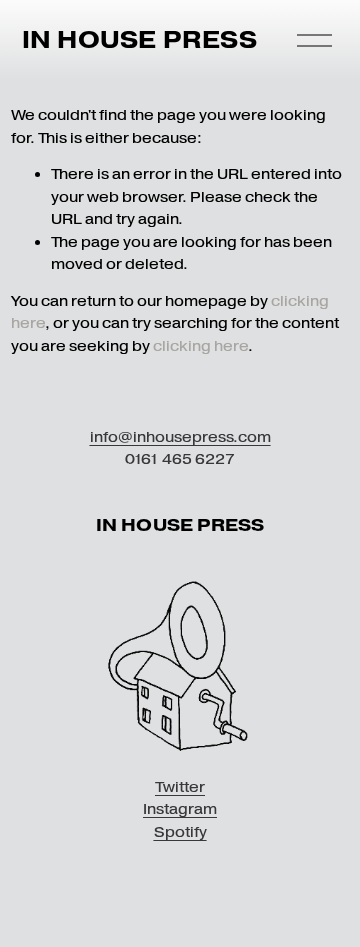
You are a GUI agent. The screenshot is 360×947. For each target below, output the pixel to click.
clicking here (200, 346)
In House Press (139, 39)
